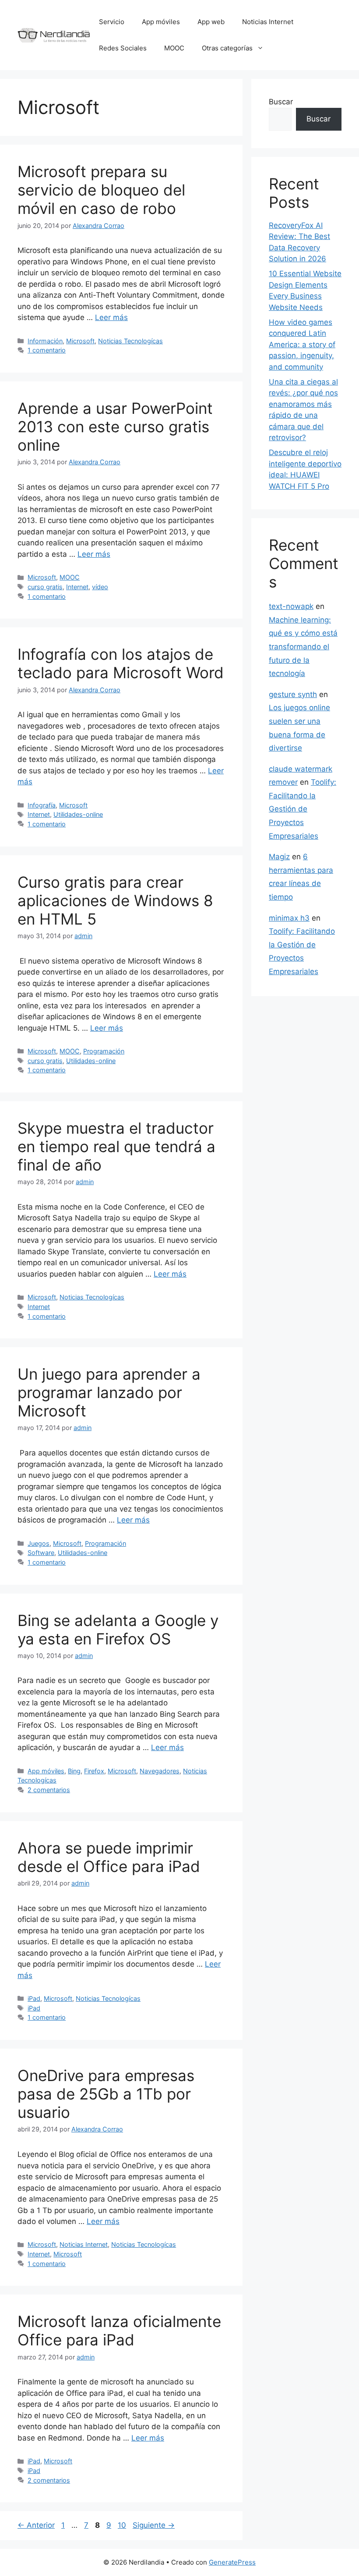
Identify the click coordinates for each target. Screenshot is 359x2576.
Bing (74, 1771)
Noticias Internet (268, 22)
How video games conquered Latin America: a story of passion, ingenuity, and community (302, 345)
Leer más (111, 317)
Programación (104, 1051)
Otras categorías (227, 48)
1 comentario (47, 350)
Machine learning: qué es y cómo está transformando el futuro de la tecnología (303, 647)
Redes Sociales (123, 48)
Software (41, 1553)
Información (45, 341)
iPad (34, 1998)
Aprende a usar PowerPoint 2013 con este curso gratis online (115, 427)
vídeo (100, 587)
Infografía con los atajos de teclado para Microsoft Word (121, 663)
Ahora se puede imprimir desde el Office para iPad (109, 1857)
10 (123, 2525)
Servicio (112, 22)
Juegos (39, 1543)
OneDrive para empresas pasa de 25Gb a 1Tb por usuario (106, 2094)
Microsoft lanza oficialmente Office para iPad (119, 2330)
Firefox (94, 1771)
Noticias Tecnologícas (130, 341)
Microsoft (80, 341)
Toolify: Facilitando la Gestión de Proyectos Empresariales (303, 809)
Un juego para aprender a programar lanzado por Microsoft (109, 1392)
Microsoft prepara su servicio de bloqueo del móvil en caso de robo (101, 190)
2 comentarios (49, 1790)
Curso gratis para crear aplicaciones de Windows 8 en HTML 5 (115, 900)
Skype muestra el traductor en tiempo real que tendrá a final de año (116, 1146)
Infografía (42, 805)
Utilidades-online (78, 814)
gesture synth (293, 694)
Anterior (36, 2525)
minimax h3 (289, 918)
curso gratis (45, 587)
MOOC (174, 48)
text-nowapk (291, 606)
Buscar (281, 102)
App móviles (161, 22)
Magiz (279, 857)
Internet (77, 587)
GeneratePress (232, 2562)
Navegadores (160, 1771)
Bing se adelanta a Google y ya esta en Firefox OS (118, 1630)
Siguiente (154, 2525)
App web (211, 22)
